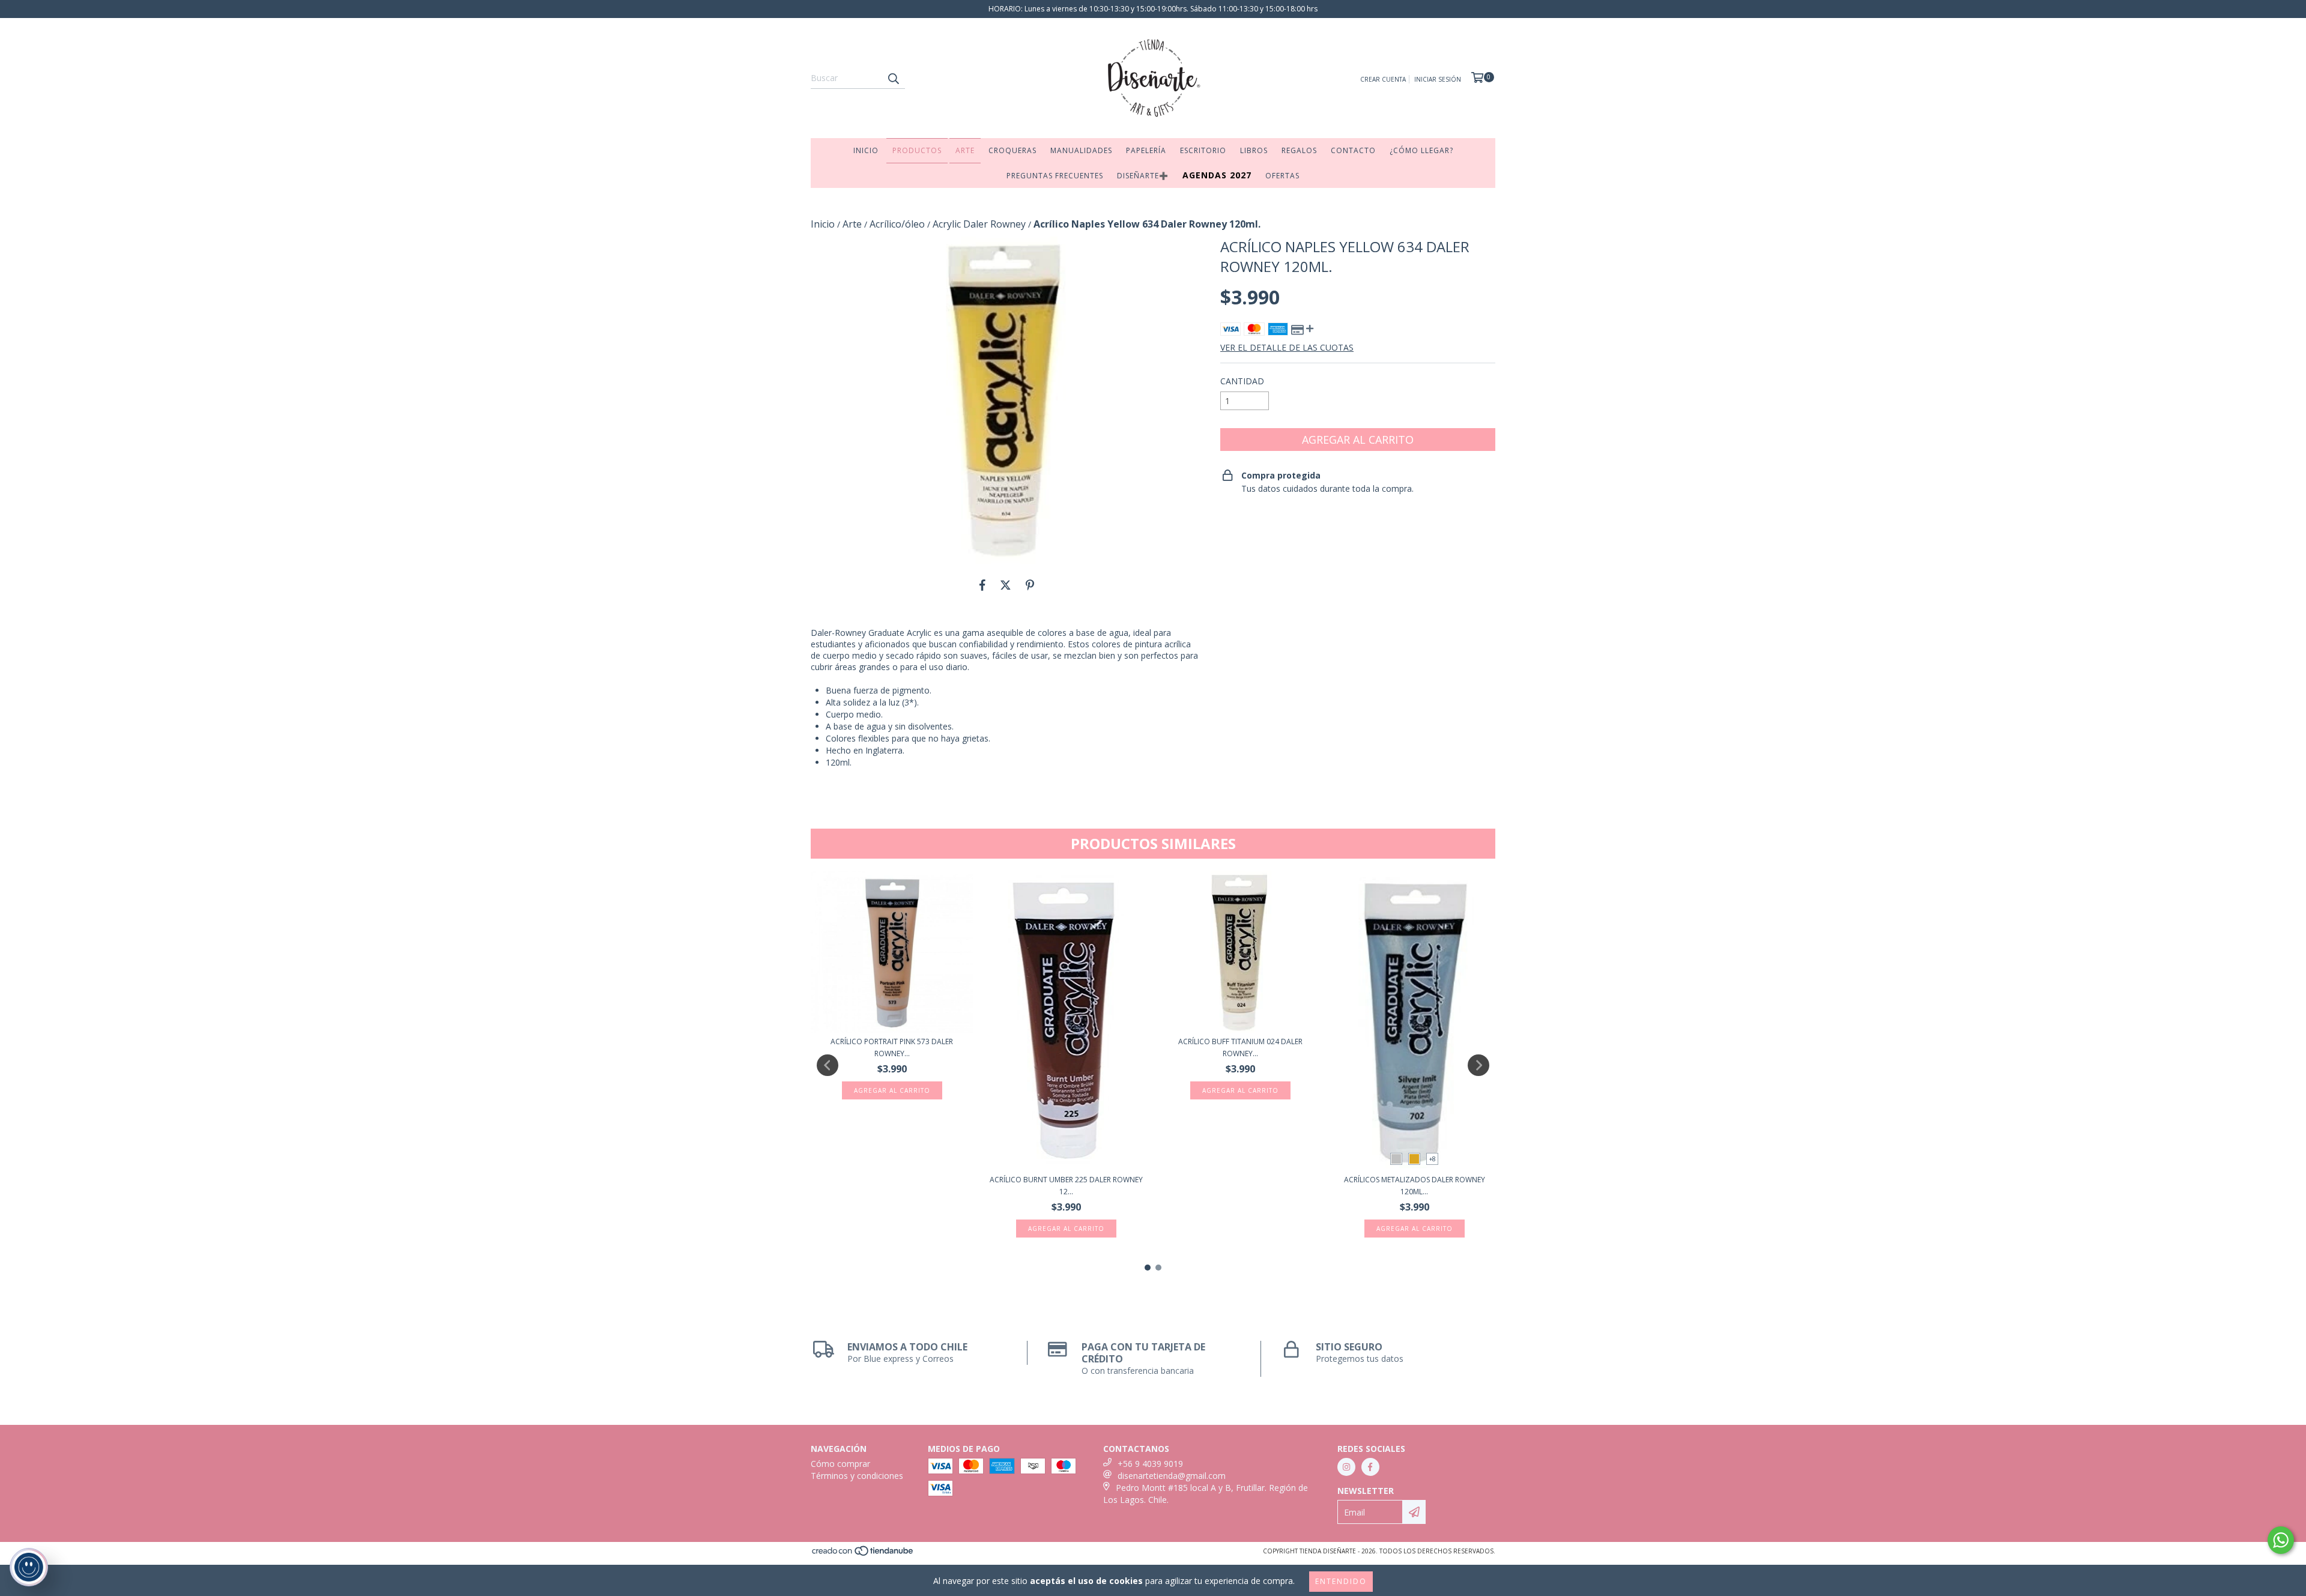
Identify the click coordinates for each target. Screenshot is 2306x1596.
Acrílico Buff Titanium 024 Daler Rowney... (1240, 1047)
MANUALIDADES (1081, 150)
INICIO (866, 150)
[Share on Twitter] (1006, 585)
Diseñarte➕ (1143, 176)
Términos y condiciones (857, 1476)
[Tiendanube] (863, 1554)
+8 (1433, 1159)
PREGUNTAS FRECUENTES (1055, 176)
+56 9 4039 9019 (1150, 1464)
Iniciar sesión (1438, 79)
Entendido (1341, 1581)
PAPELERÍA (1146, 150)
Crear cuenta (1383, 79)
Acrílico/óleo (897, 224)
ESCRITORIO (1203, 150)
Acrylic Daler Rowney (979, 224)
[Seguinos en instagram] (1346, 1467)
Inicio (823, 224)
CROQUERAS (1012, 150)
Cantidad (1242, 381)
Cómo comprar (840, 1464)
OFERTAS (1282, 176)
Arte (852, 224)
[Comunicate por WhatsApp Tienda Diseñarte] (2281, 1540)
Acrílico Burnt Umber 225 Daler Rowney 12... (1066, 1186)
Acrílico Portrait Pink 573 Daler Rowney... (892, 1047)
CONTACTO (1353, 150)
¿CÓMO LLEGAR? (1421, 150)
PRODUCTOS (917, 150)
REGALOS (1299, 150)
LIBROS (1254, 150)
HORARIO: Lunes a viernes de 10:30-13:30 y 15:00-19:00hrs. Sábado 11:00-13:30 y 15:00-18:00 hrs (1153, 9)
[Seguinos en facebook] (1370, 1467)
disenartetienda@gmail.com (1172, 1476)
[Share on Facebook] (982, 585)
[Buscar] (893, 78)
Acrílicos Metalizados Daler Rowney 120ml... (1415, 1186)
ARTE (965, 150)
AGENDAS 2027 (1217, 175)
